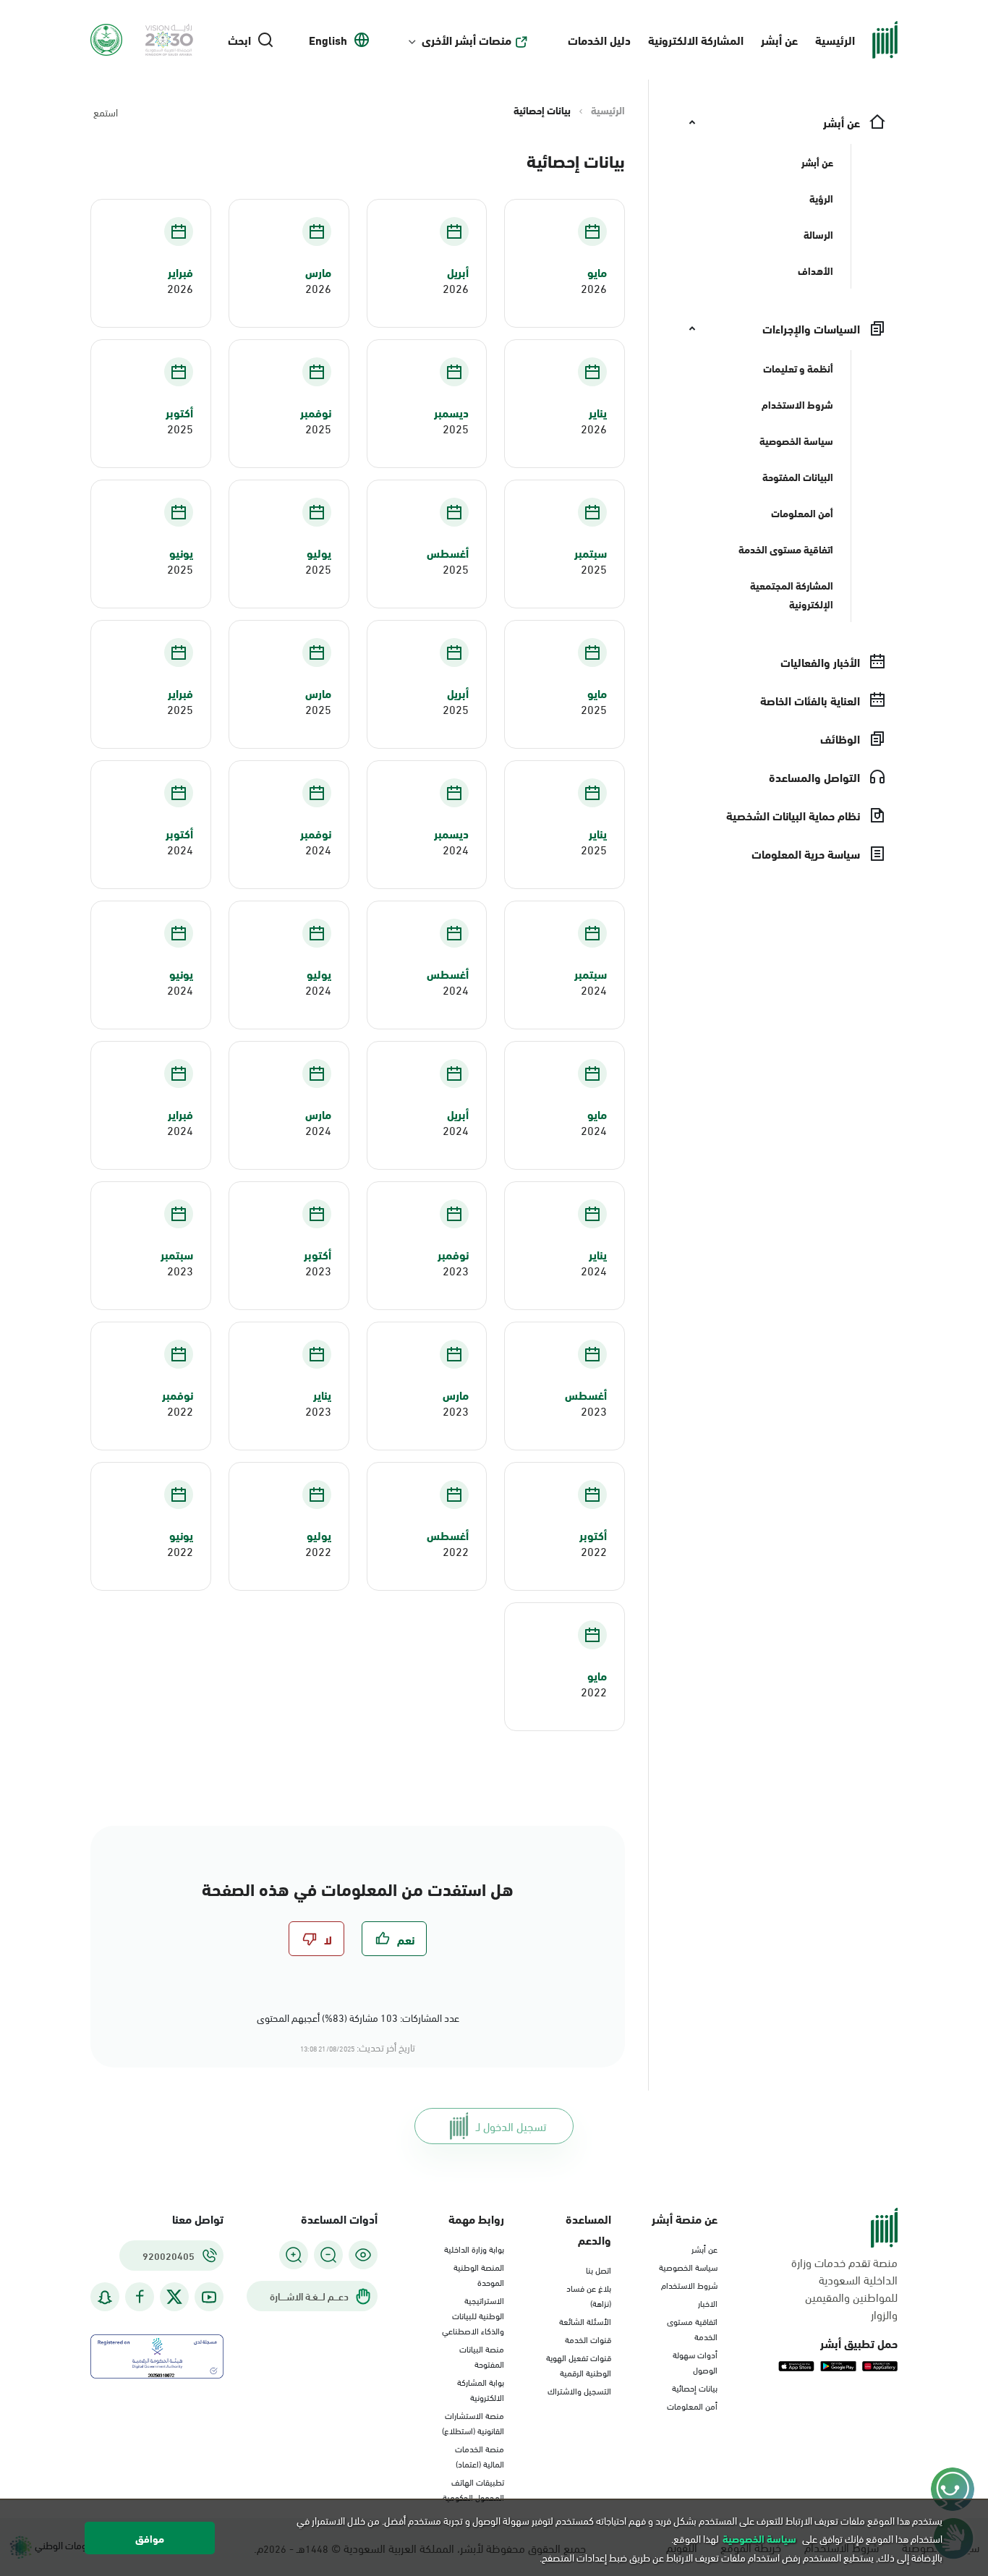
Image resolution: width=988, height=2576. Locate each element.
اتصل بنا (599, 2269)
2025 (456, 428)
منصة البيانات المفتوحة (482, 2356)
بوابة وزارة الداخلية (474, 2248)
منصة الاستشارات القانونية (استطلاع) (473, 2422)
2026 (594, 288)
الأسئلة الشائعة (585, 2321)
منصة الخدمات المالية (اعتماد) (480, 2456)
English (328, 40)
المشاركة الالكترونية (696, 39)
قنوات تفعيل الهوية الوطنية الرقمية (579, 2364)
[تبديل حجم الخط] (328, 2255)
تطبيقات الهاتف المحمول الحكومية (473, 2489)
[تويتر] (174, 2297)
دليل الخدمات (599, 39)
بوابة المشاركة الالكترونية (481, 2389)
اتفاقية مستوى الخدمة (692, 2328)
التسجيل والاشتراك (579, 2390)
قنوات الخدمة (588, 2339)
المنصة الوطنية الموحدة (479, 2274)
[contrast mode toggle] (363, 2255)
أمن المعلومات (692, 2405)
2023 (456, 1270)
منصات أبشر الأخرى (467, 40)
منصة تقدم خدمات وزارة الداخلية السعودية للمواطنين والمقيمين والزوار (844, 2288)
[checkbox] (394, 1939)
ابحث (239, 40)
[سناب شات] (105, 2297)
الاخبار (708, 2303)
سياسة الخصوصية (688, 2266)
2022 (180, 1411)
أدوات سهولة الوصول (695, 2362)
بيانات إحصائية (695, 2387)
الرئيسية (835, 39)
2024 (456, 849)
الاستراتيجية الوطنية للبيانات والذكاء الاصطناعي (473, 2315)
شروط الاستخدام (689, 2284)
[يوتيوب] (209, 2297)
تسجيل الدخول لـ (511, 2126)
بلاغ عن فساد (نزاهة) (589, 2295)
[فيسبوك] (140, 2297)
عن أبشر (779, 39)
